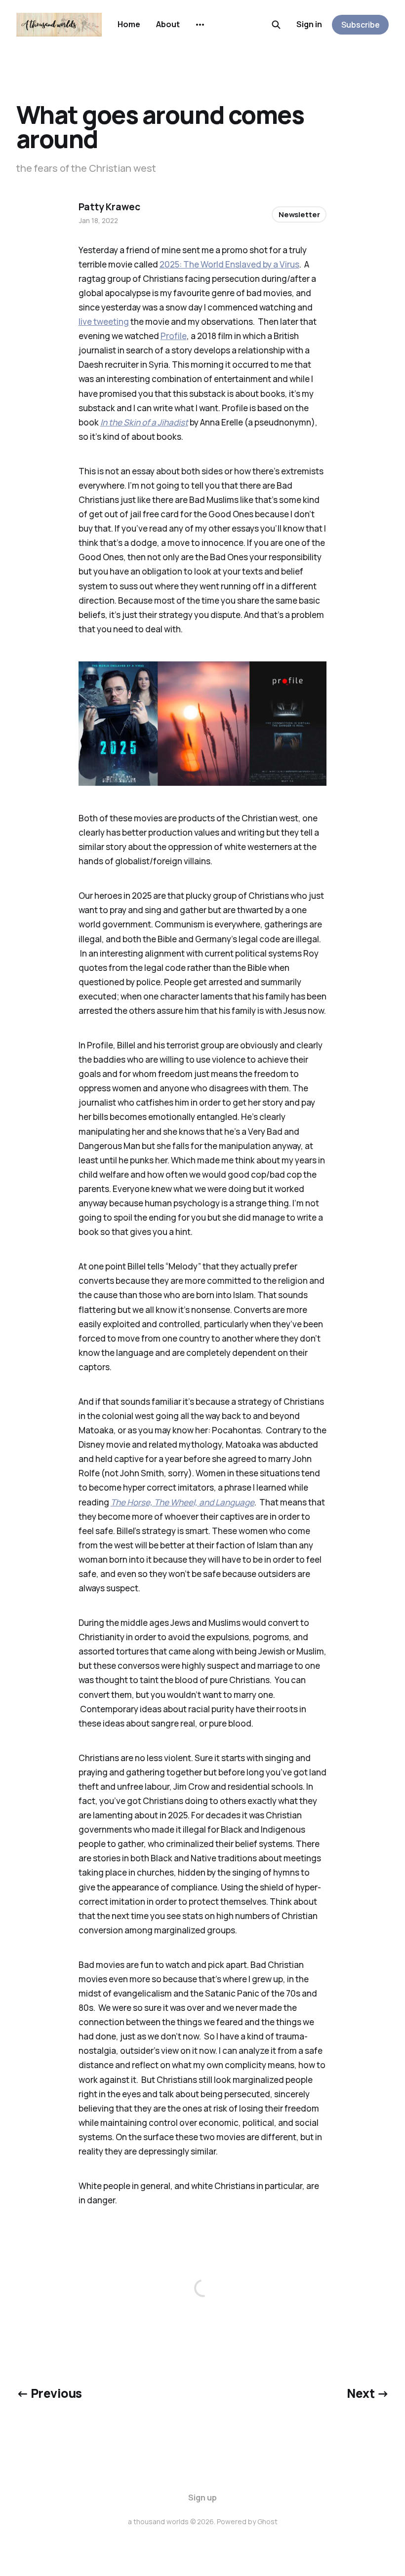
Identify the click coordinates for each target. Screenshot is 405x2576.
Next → (368, 2393)
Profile (174, 336)
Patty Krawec (109, 207)
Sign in (309, 24)
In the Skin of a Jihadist (144, 422)
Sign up (202, 2498)
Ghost (267, 2521)
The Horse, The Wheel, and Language (182, 1502)
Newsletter (299, 214)
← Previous (49, 2393)
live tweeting (104, 322)
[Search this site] (276, 25)
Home (129, 24)
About (168, 24)
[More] (200, 25)
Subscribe (361, 25)
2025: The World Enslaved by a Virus (229, 264)
